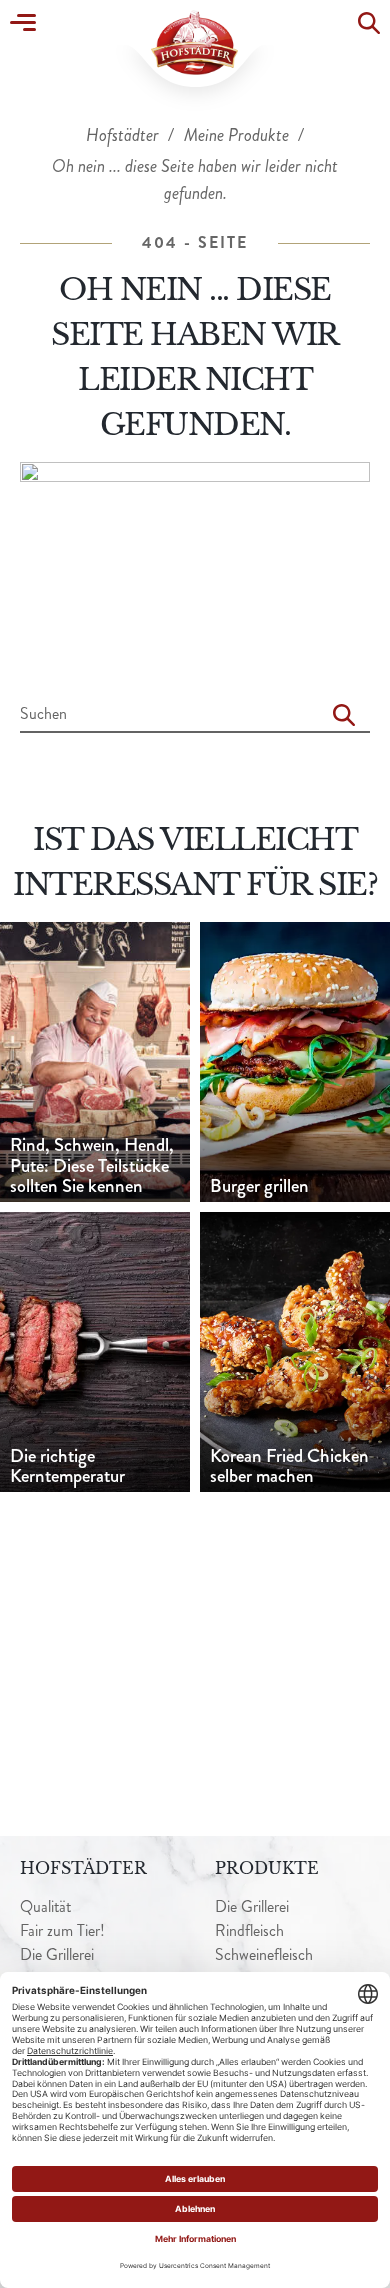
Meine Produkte (238, 135)
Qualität (45, 1906)
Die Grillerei (57, 1954)
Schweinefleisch (264, 1954)
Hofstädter (124, 135)
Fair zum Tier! (62, 1930)
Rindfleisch (249, 1930)
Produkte (267, 1868)
